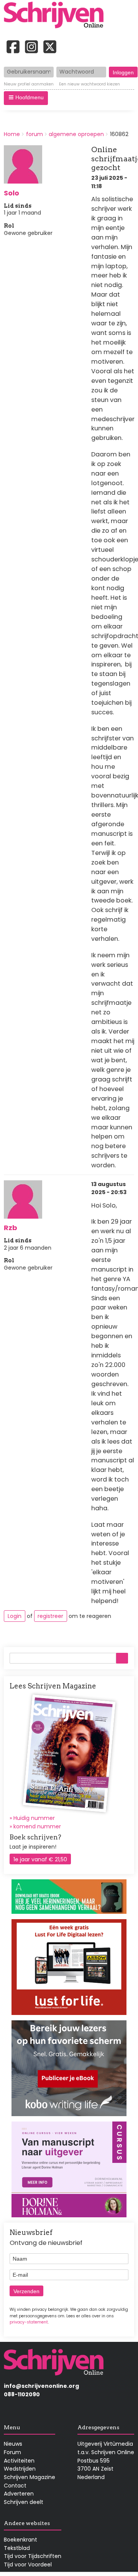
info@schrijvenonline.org (41, 2386)
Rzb (11, 1228)
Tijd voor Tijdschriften (33, 2556)
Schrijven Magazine (30, 2477)
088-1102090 (22, 2394)
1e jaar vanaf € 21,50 (40, 1859)
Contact (15, 2486)
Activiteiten (19, 2461)
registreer (50, 1616)
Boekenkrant (21, 2540)
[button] (26, 98)
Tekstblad (17, 2548)
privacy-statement (29, 2322)
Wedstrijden (20, 2469)
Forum (12, 2452)
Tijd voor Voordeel (28, 2565)
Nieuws (13, 2444)
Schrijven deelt (24, 2502)
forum (34, 134)
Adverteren (19, 2494)
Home (12, 134)
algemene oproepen (76, 134)
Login (15, 1616)
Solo (11, 193)
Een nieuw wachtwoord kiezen (90, 84)
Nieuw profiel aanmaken (29, 84)
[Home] (56, 16)
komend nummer (37, 1826)
